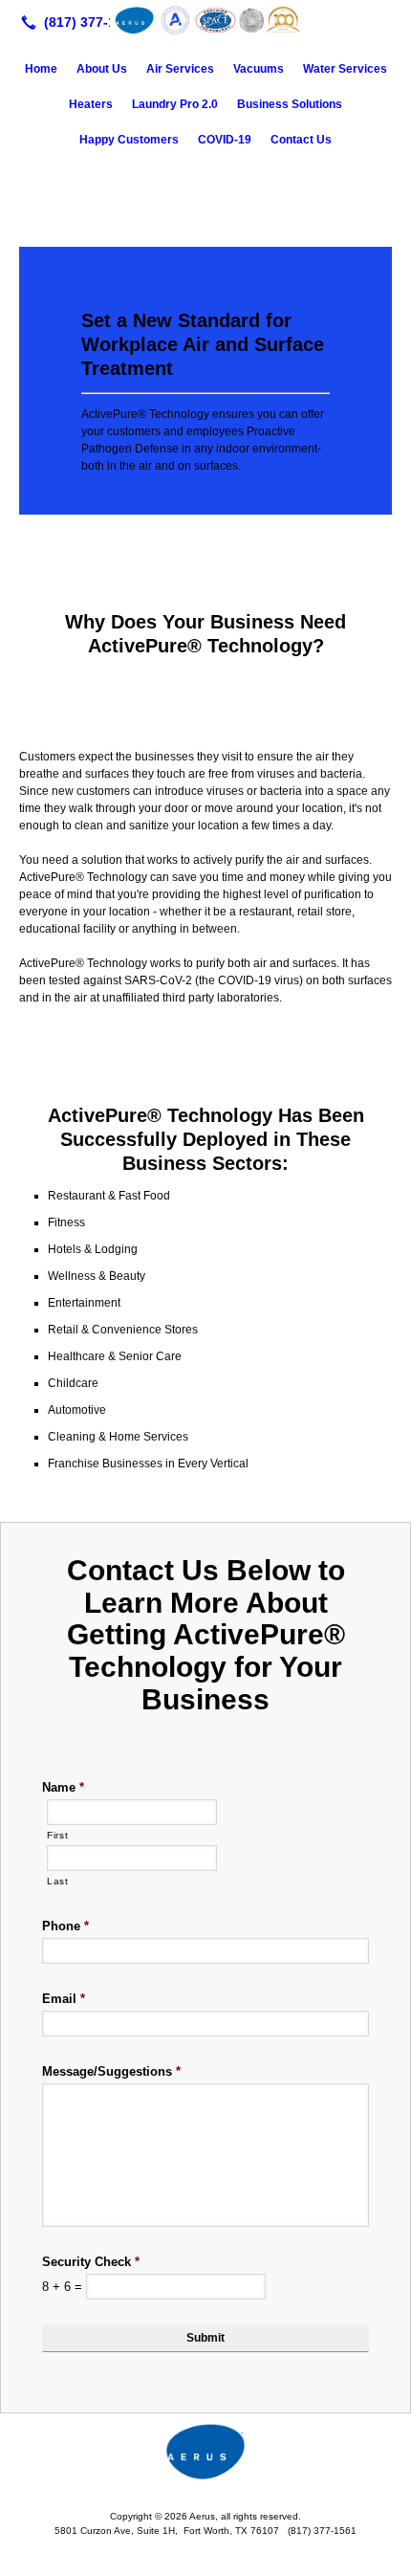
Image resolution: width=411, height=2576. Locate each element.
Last (58, 1881)
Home (41, 69)
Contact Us (301, 140)
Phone (65, 1926)
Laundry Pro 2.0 (175, 104)
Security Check (91, 2262)
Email (64, 1999)
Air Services (180, 69)
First (57, 1835)
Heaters (91, 104)
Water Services (345, 69)
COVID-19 (225, 140)
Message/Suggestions (111, 2071)
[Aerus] (205, 20)
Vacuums (259, 69)
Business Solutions (290, 104)
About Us (102, 69)
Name (63, 1787)
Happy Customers (129, 140)
